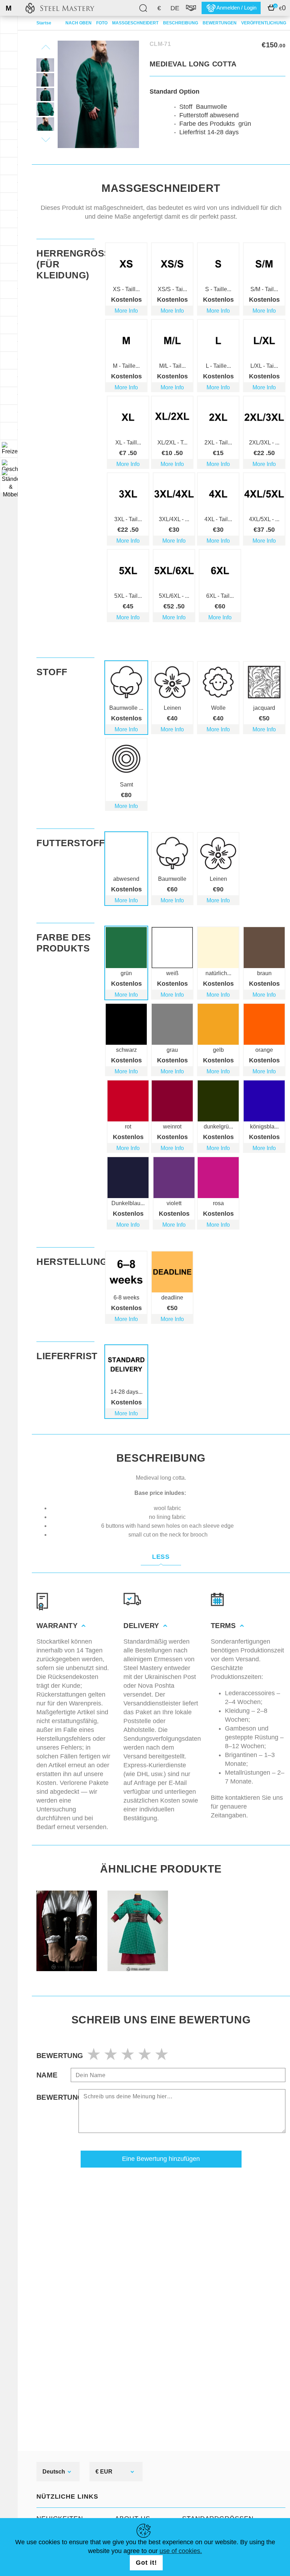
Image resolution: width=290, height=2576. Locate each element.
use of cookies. (181, 2551)
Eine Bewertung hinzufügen (161, 2159)
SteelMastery (60, 8)
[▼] (9, 449)
